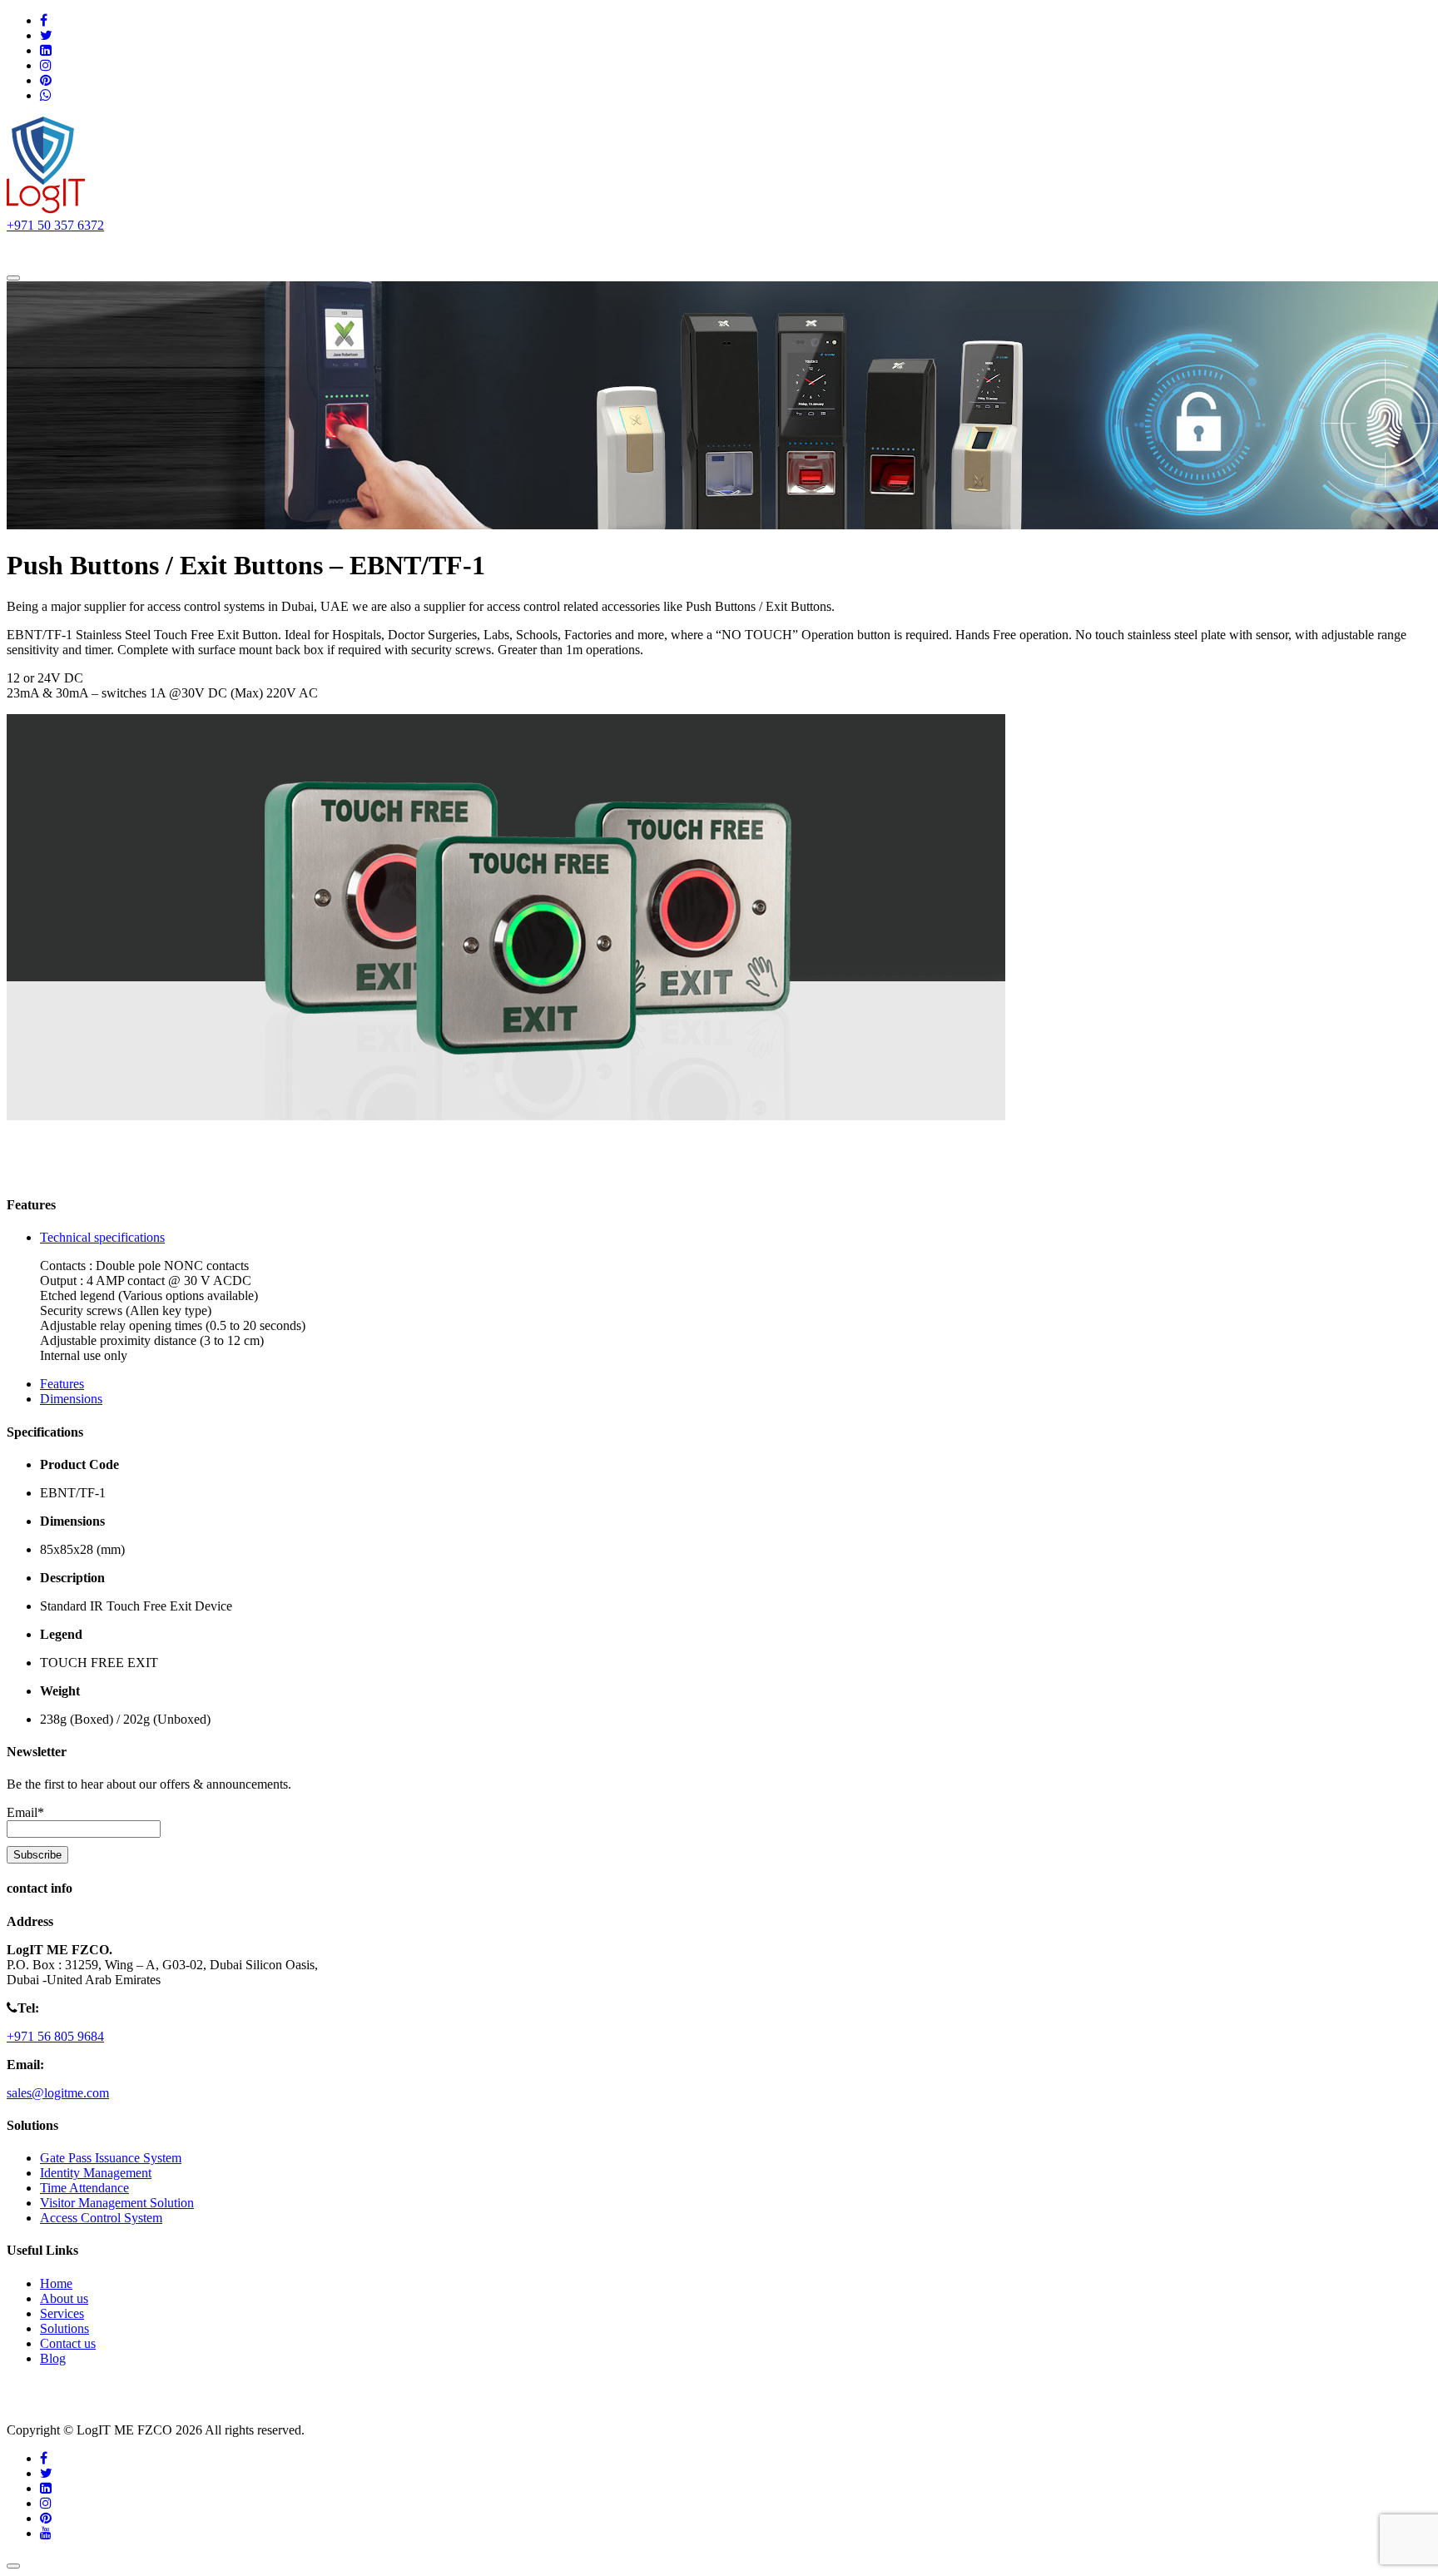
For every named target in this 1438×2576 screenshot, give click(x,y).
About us (114, 249)
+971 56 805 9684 (55, 2036)
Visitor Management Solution (117, 2203)
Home (46, 249)
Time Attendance (84, 2188)
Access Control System (101, 2218)
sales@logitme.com (58, 2093)
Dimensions (71, 1399)
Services (283, 249)
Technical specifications (102, 1237)
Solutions (191, 249)
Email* (25, 1812)
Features (62, 1384)
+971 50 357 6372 (55, 225)
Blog (53, 2358)
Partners (371, 249)
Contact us (448, 249)
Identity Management (96, 2173)
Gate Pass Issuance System (111, 2158)
